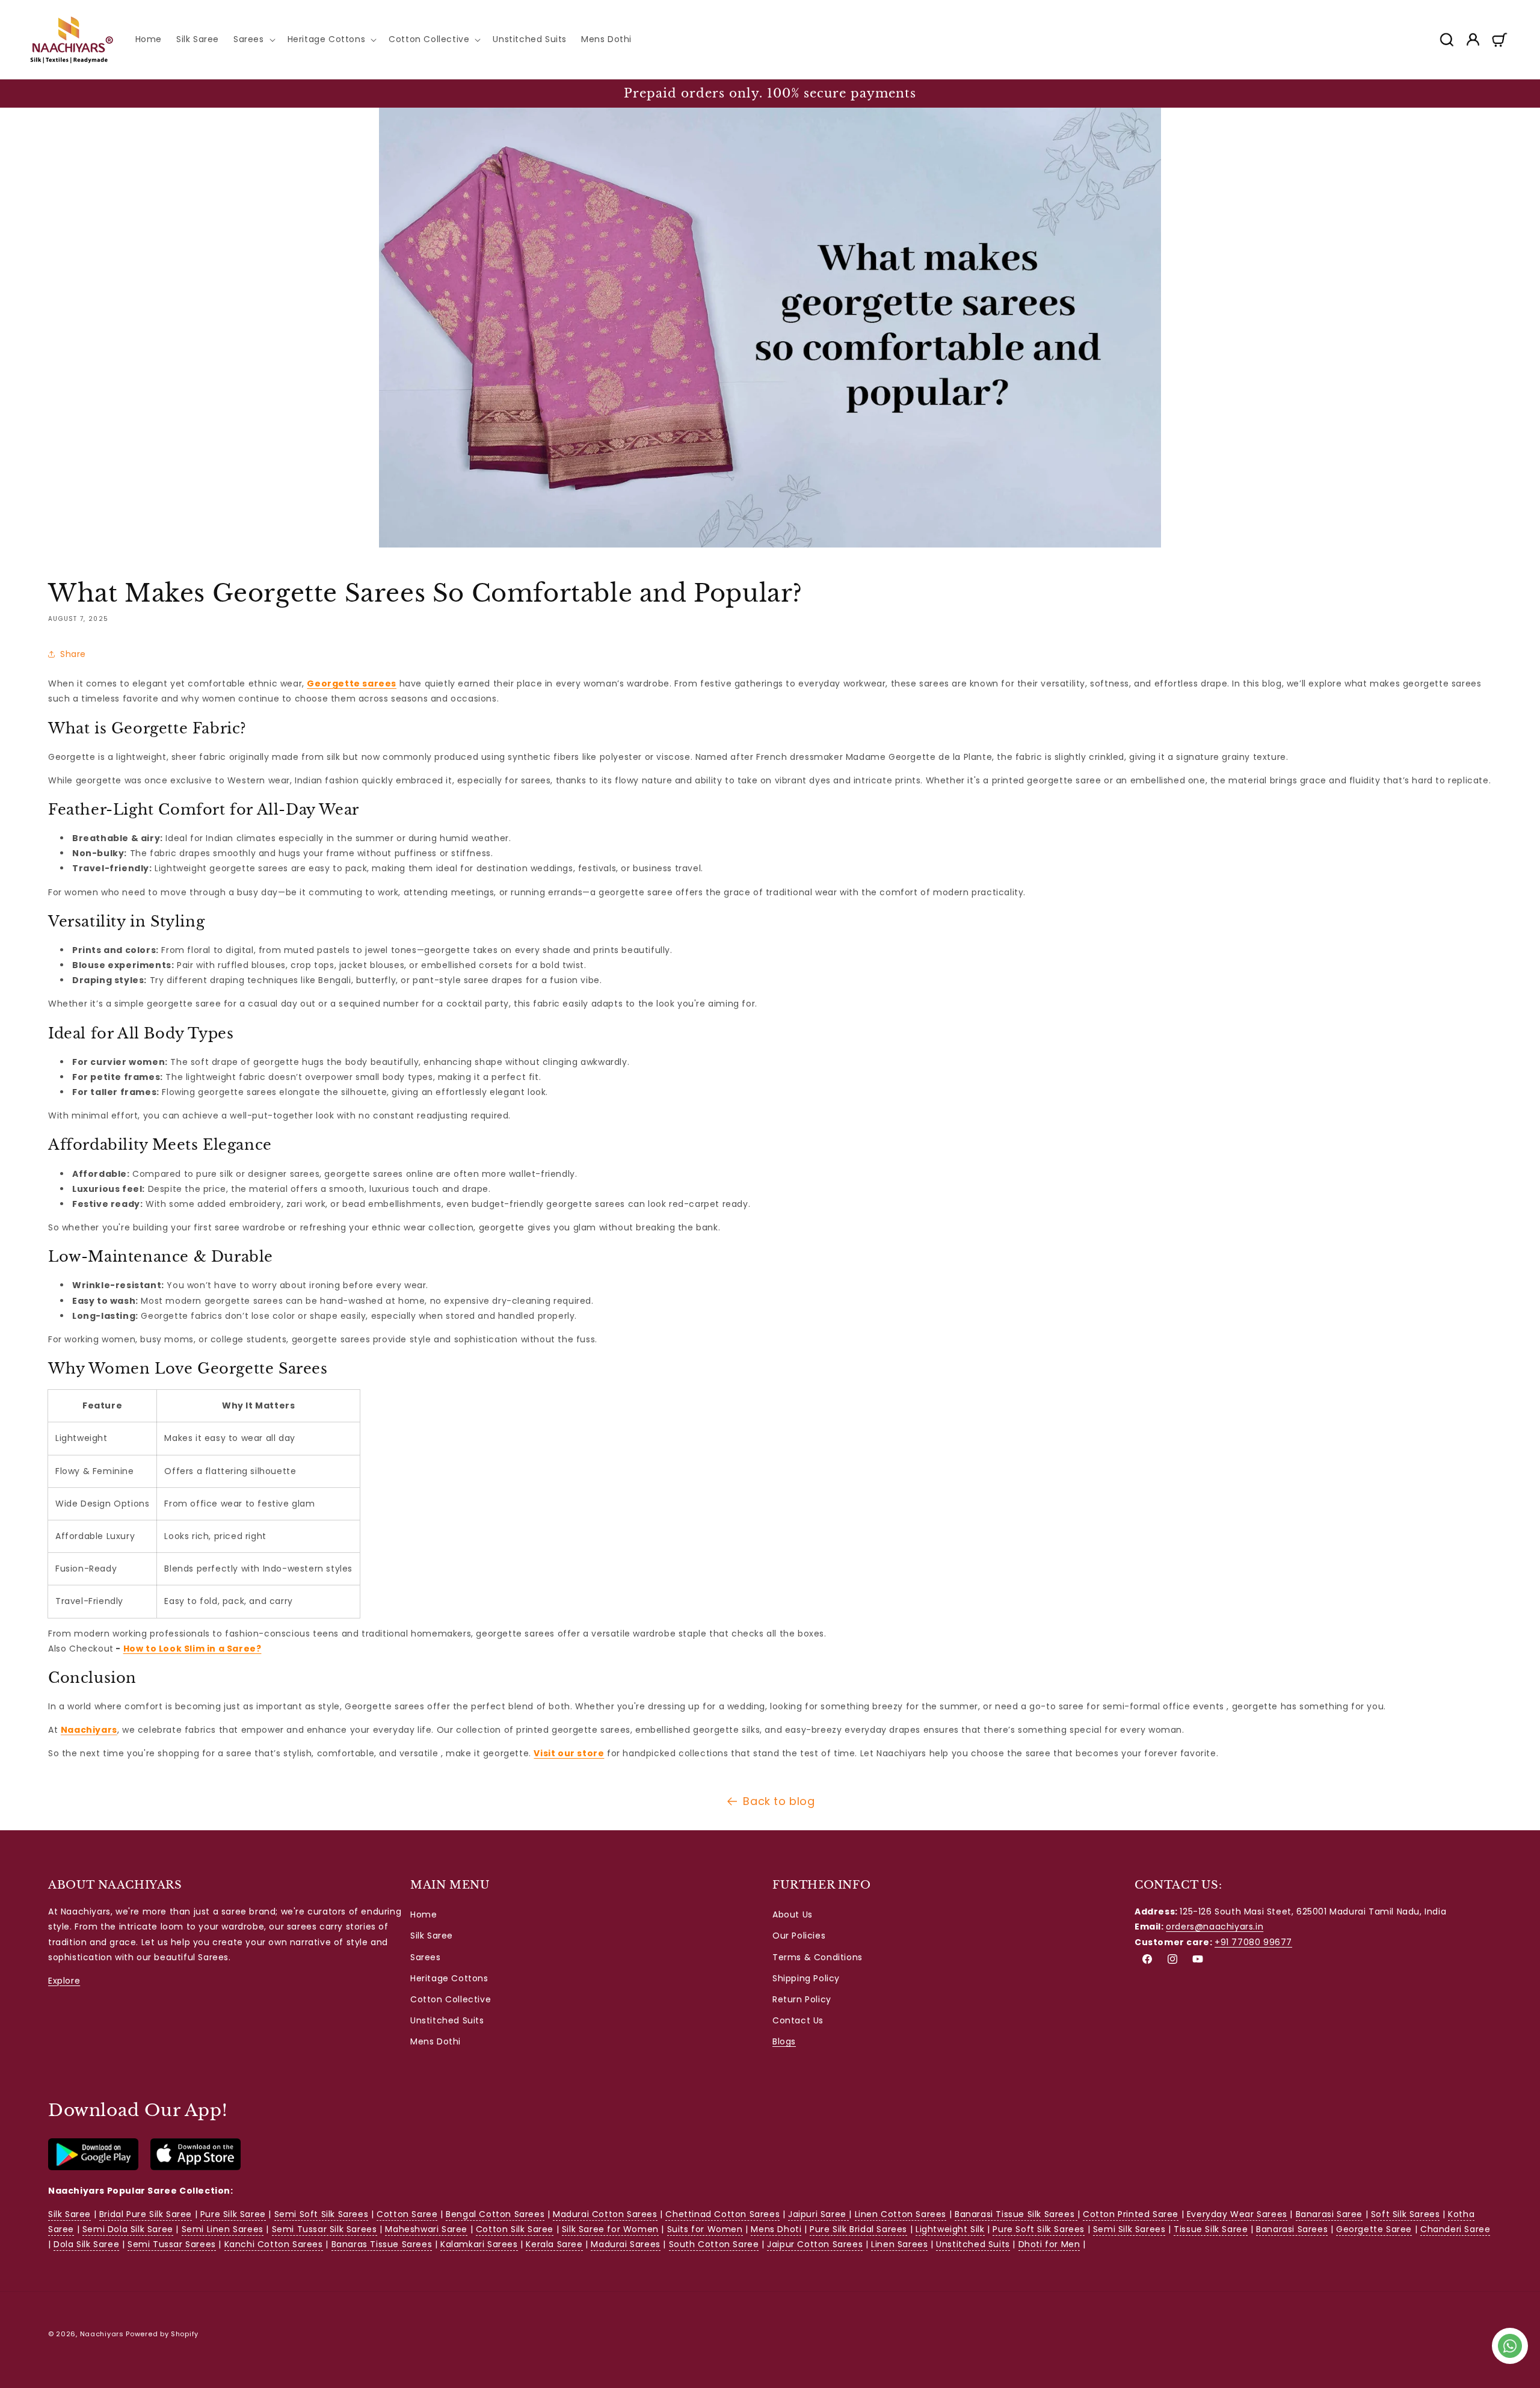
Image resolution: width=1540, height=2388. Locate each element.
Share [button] (73, 654)
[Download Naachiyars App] (93, 2167)
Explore (64, 1981)
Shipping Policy (806, 1978)
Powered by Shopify (162, 2334)
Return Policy (802, 1999)
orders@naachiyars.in (1215, 1927)
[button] (253, 39)
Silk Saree (432, 1936)
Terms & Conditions (818, 1957)
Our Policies (799, 1936)
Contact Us (798, 2020)
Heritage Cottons (449, 1978)
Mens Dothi (436, 2042)
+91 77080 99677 (1253, 1942)
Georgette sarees (352, 683)
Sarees (426, 1957)
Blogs (784, 2042)
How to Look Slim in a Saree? (192, 1649)
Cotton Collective (451, 1999)
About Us (793, 1914)
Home (423, 1914)
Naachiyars (102, 2334)
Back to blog (779, 1801)
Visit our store (569, 1753)
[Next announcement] (1506, 93)
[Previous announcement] (34, 93)
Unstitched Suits (447, 2020)
